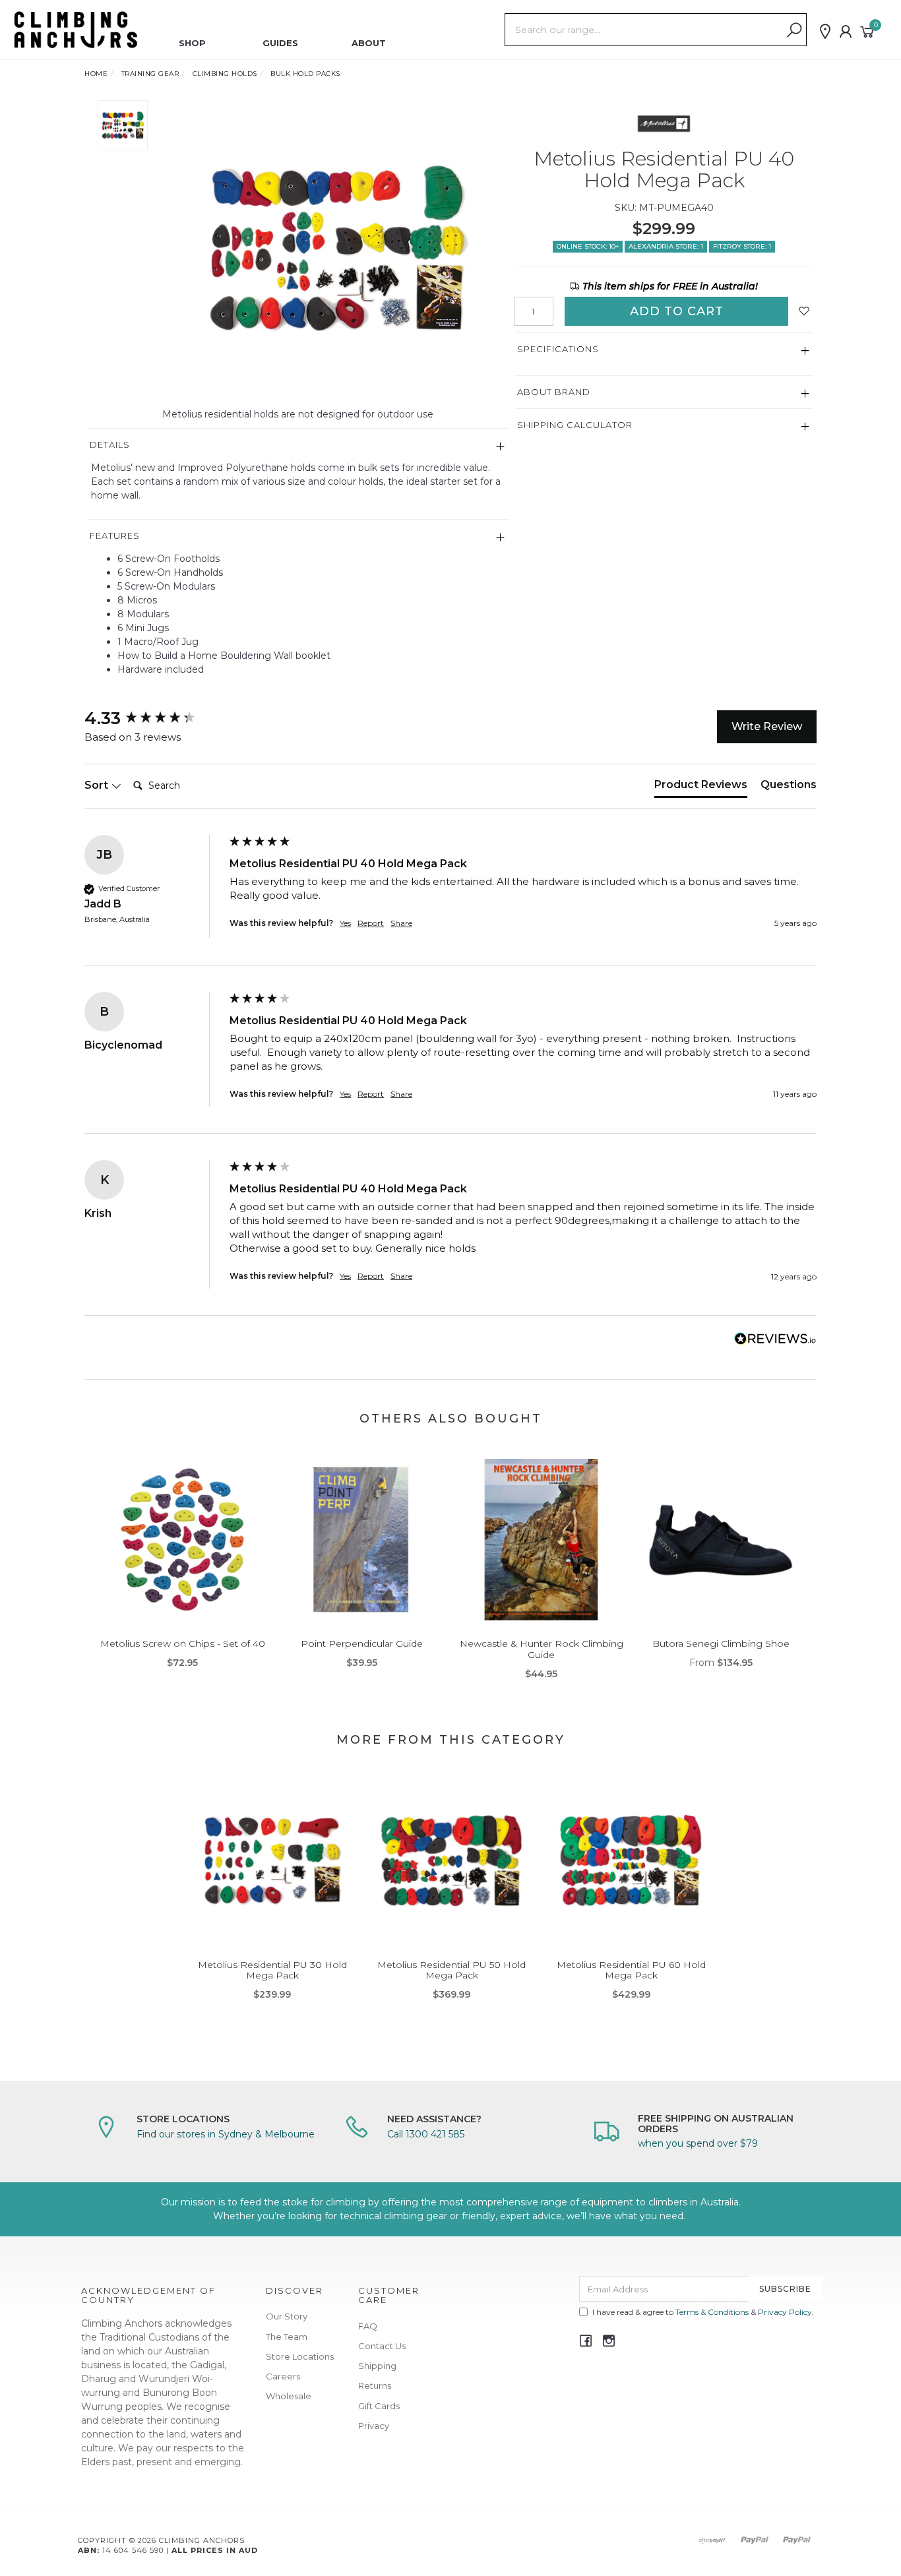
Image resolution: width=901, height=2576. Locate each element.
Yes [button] (345, 923)
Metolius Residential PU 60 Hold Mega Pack (631, 1970)
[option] (333, 249)
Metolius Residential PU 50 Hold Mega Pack (451, 1970)
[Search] (794, 30)
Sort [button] (98, 785)
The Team (287, 2337)
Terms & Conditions (712, 2312)
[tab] (701, 787)
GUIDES (280, 43)
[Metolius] (664, 123)
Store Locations (300, 2356)
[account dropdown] (846, 32)
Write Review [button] (767, 726)
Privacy (374, 2426)
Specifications (558, 349)
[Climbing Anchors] (76, 29)
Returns (375, 2385)
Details (110, 445)
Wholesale (289, 2396)
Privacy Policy (785, 2312)
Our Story (287, 2316)
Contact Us (382, 2346)
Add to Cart (677, 311)
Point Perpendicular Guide (362, 1643)
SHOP (192, 43)
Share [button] (401, 923)
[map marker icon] (825, 32)
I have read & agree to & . (703, 2312)
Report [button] (371, 923)
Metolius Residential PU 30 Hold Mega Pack (272, 1970)
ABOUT (369, 43)
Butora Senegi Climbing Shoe (721, 1643)
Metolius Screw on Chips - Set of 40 (183, 1643)
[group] (154, 718)
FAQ (368, 2326)
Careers (283, 2376)
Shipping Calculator (575, 425)
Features (115, 536)
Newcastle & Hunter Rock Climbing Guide (542, 1649)
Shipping (377, 2366)
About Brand (554, 392)
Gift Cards (379, 2406)
